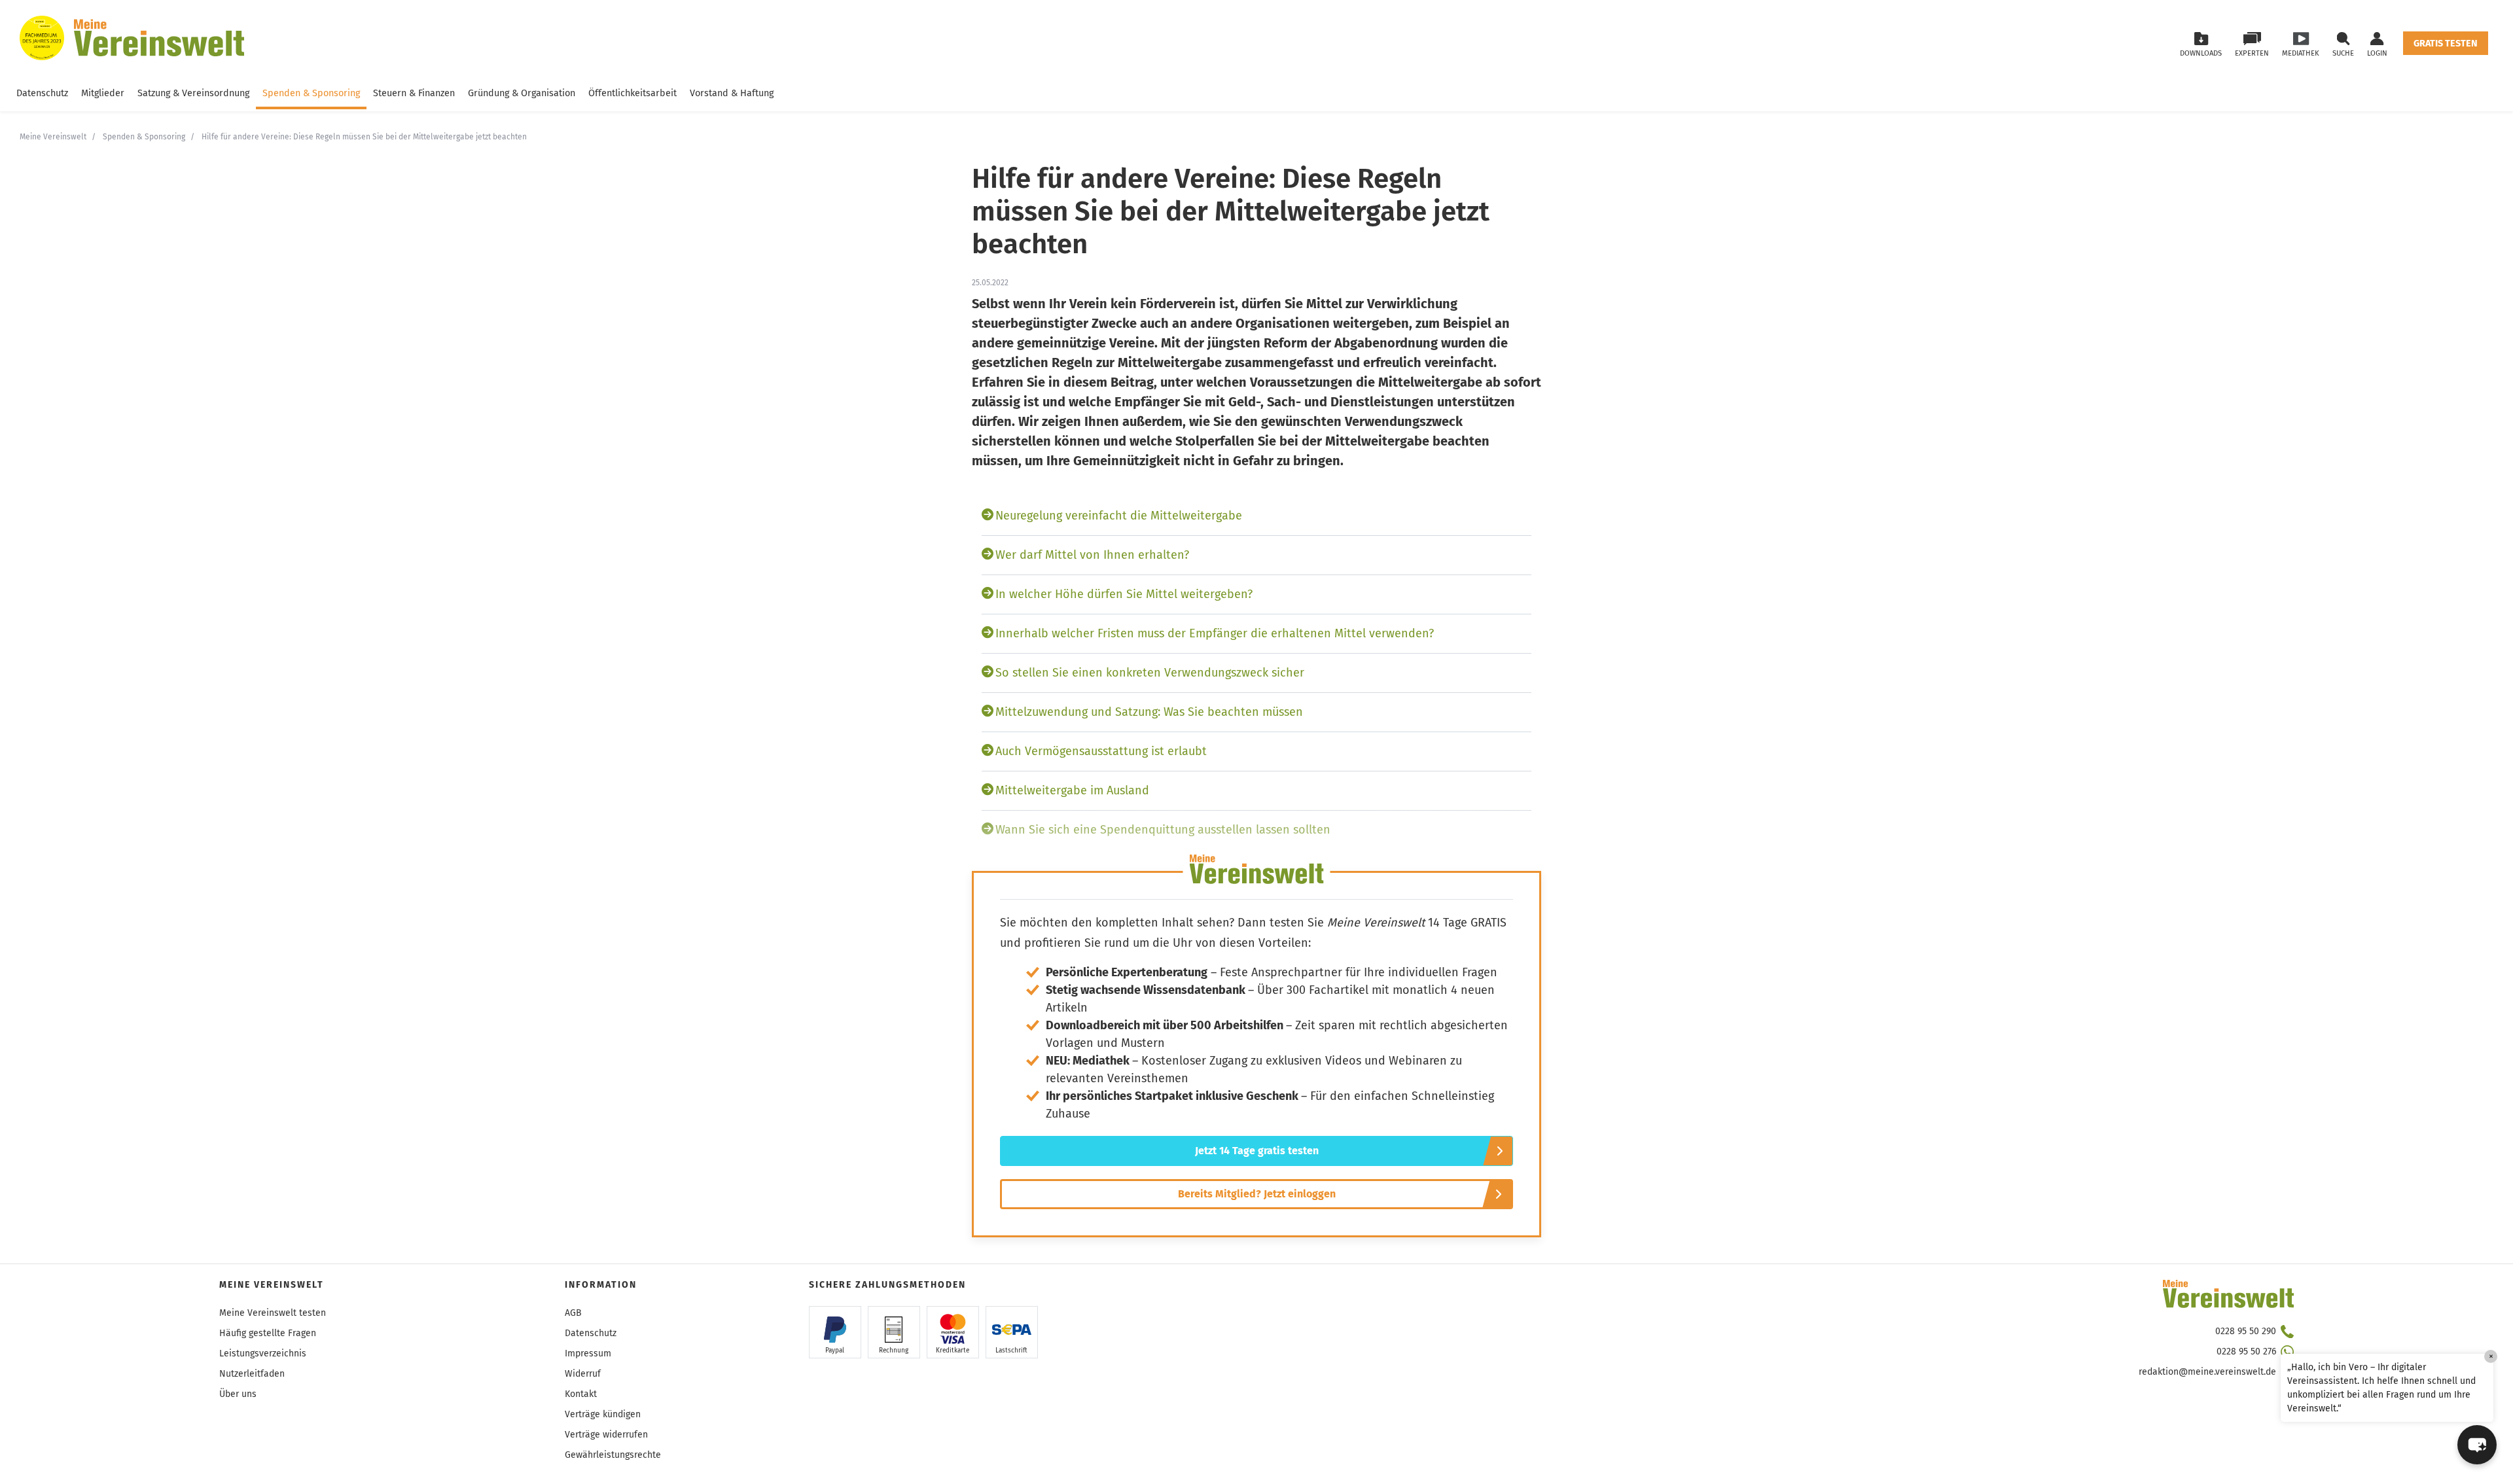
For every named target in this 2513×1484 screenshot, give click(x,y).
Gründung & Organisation (522, 93)
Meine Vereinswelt (53, 137)
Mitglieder (103, 93)
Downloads (2201, 53)
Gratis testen (2446, 44)
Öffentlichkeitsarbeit (633, 93)
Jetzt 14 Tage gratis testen (1257, 1151)
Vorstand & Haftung (732, 93)
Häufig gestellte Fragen (268, 1333)
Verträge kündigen (603, 1414)
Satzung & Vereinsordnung (193, 93)
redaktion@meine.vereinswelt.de (2207, 1372)
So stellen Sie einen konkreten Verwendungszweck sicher (1150, 673)
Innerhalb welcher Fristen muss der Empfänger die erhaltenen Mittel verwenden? (1215, 633)
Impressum (588, 1353)
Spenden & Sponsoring (311, 93)
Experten (2252, 53)
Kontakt (581, 1394)
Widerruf (583, 1374)
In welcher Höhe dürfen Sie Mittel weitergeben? (1124, 594)
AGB (573, 1313)
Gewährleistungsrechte (613, 1455)
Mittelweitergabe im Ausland (1072, 790)
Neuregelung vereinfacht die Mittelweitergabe (1119, 516)
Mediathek (2301, 53)
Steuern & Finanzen (414, 93)
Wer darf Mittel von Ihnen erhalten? (1092, 555)
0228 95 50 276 (2246, 1351)
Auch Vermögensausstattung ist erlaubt (1101, 751)
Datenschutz (42, 93)
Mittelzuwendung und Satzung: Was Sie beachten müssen (1149, 712)
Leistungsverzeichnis (263, 1353)
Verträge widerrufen (606, 1435)
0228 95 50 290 (2246, 1331)
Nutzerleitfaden (252, 1374)
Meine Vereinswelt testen (273, 1313)
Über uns (238, 1394)
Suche (2343, 53)
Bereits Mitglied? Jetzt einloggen (1257, 1194)
